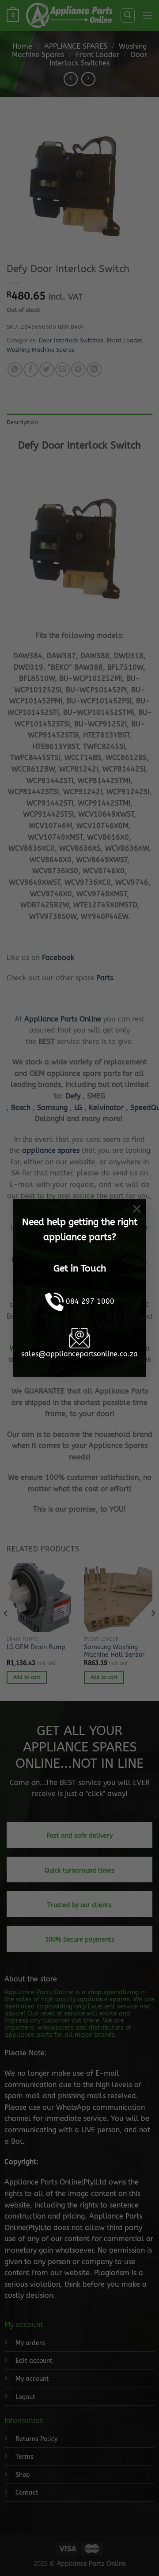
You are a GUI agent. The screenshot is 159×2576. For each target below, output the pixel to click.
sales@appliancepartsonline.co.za (79, 1354)
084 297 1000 (90, 1301)
